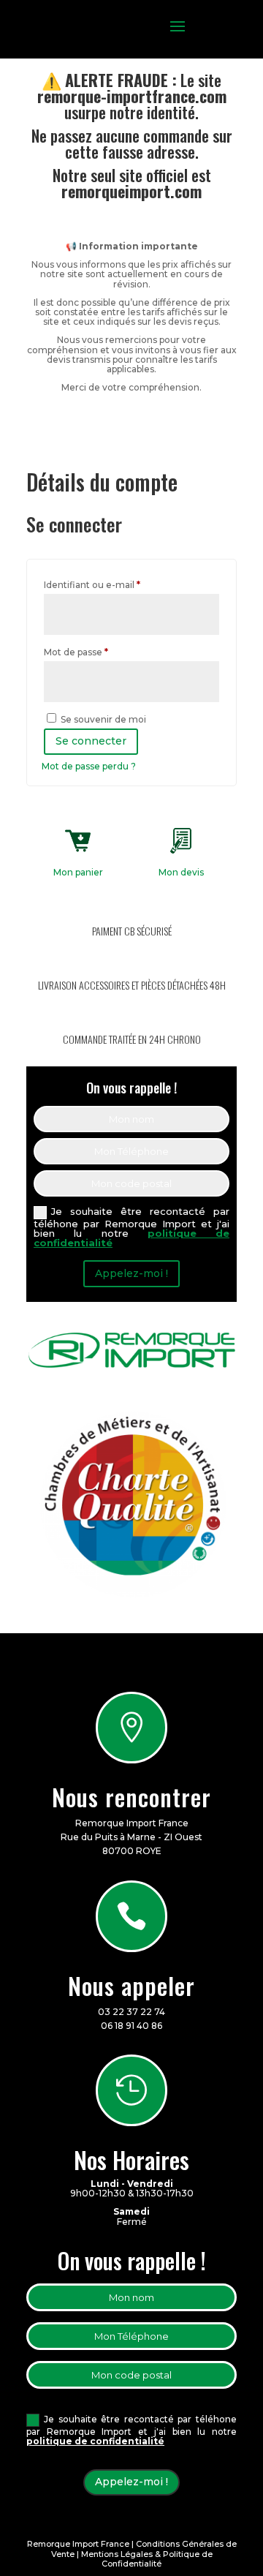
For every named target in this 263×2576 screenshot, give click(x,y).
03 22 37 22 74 (131, 2012)
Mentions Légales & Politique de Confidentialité (147, 2559)
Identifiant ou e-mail (117, 584)
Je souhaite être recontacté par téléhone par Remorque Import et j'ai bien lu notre (131, 1227)
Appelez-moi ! (131, 1273)
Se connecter (91, 741)
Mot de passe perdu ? (89, 766)
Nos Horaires (131, 2159)
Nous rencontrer (131, 1797)
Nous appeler (131, 1985)
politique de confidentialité (95, 2441)
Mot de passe (101, 652)
